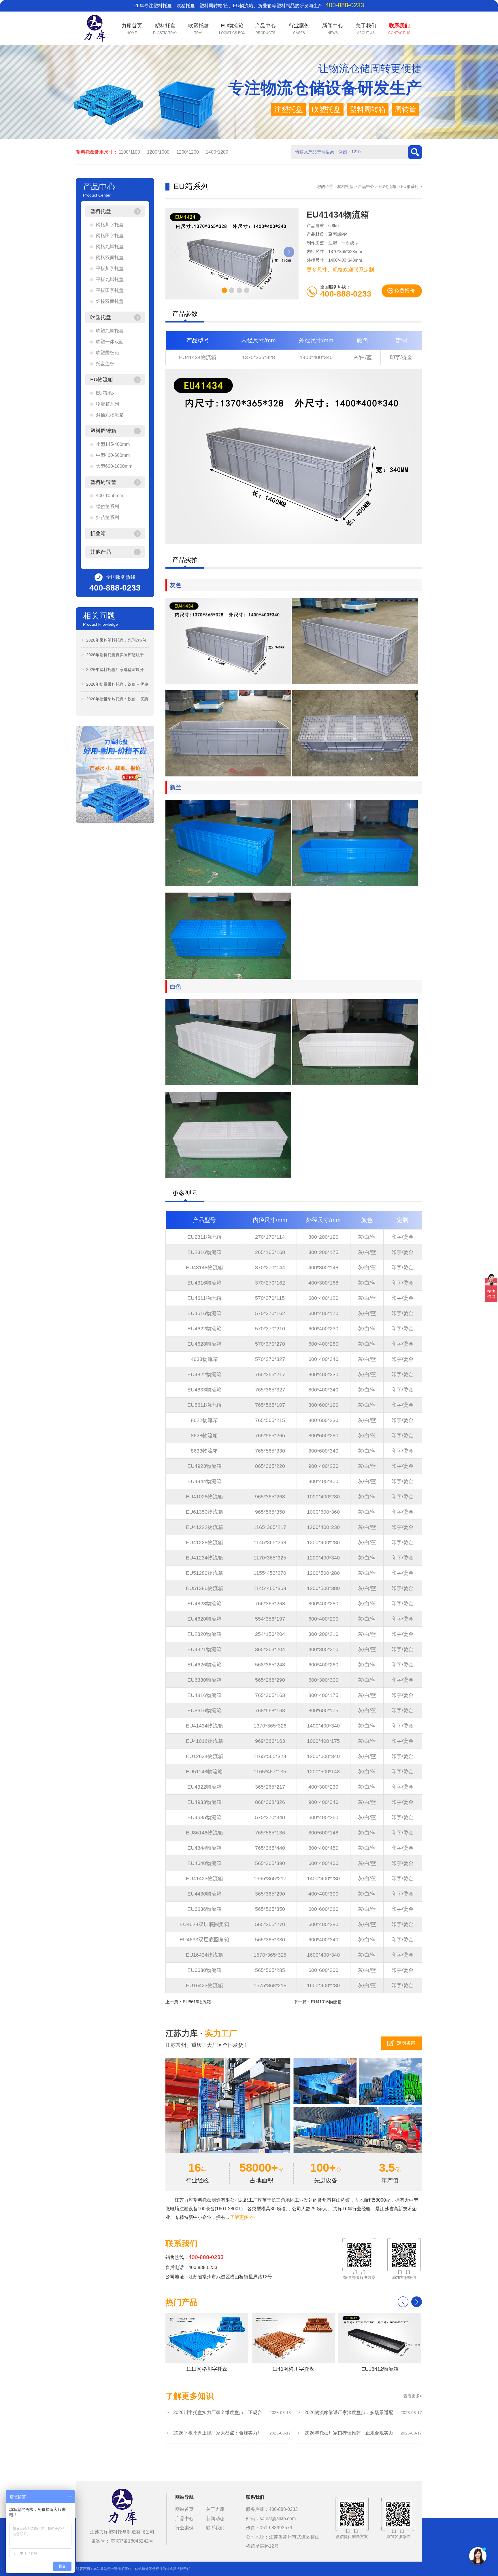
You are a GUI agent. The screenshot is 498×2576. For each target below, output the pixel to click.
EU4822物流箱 (204, 1374)
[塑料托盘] (122, 2508)
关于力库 (215, 2509)
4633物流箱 (204, 1359)
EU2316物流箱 (204, 1252)
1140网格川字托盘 (293, 2369)
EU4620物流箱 (204, 1619)
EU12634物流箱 (204, 1756)
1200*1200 (188, 152)
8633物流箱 (204, 1451)
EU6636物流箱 (204, 1909)
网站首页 (184, 2509)
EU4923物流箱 (204, 1466)
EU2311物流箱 (204, 1237)
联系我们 (215, 2528)
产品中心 (366, 186)
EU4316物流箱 (204, 1283)
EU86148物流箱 (204, 1833)
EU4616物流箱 (204, 1313)
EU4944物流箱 (204, 1481)
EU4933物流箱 (204, 1802)
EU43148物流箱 (204, 1268)
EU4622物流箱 (204, 1329)
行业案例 (184, 2528)
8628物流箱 (204, 1436)
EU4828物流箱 (204, 1604)
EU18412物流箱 (380, 2369)
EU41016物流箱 (204, 1741)
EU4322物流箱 (204, 1787)
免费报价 (405, 291)
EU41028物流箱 (204, 1497)
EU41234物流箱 (204, 1558)
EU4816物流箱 (204, 1695)
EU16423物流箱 (204, 1985)
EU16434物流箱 (204, 1955)
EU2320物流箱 (204, 1634)
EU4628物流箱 (204, 1344)
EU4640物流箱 (204, 1863)
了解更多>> (242, 2217)
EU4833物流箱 (204, 1390)
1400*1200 (217, 152)
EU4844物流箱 (204, 1848)
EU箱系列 (410, 186)
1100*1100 (129, 152)
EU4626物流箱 (204, 1665)
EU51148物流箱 (204, 1772)
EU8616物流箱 (204, 1711)
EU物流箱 (387, 186)
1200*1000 (158, 152)
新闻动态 (215, 2519)
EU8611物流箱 (204, 1405)
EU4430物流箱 (204, 1894)
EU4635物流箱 (204, 1817)
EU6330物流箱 (204, 1680)
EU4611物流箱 (204, 1298)
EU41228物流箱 (204, 1542)
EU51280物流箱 (204, 1573)
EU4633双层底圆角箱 (204, 1940)
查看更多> (413, 2396)
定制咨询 (406, 2043)
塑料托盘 (345, 186)
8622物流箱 (204, 1420)
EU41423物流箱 (204, 1879)
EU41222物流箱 (204, 1527)
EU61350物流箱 (204, 1512)
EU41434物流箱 (198, 357)
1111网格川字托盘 (207, 2369)
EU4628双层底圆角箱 (204, 1924)
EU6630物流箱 (204, 1970)
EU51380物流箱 (204, 1588)
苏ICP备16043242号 (132, 2541)
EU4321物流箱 (204, 1649)
